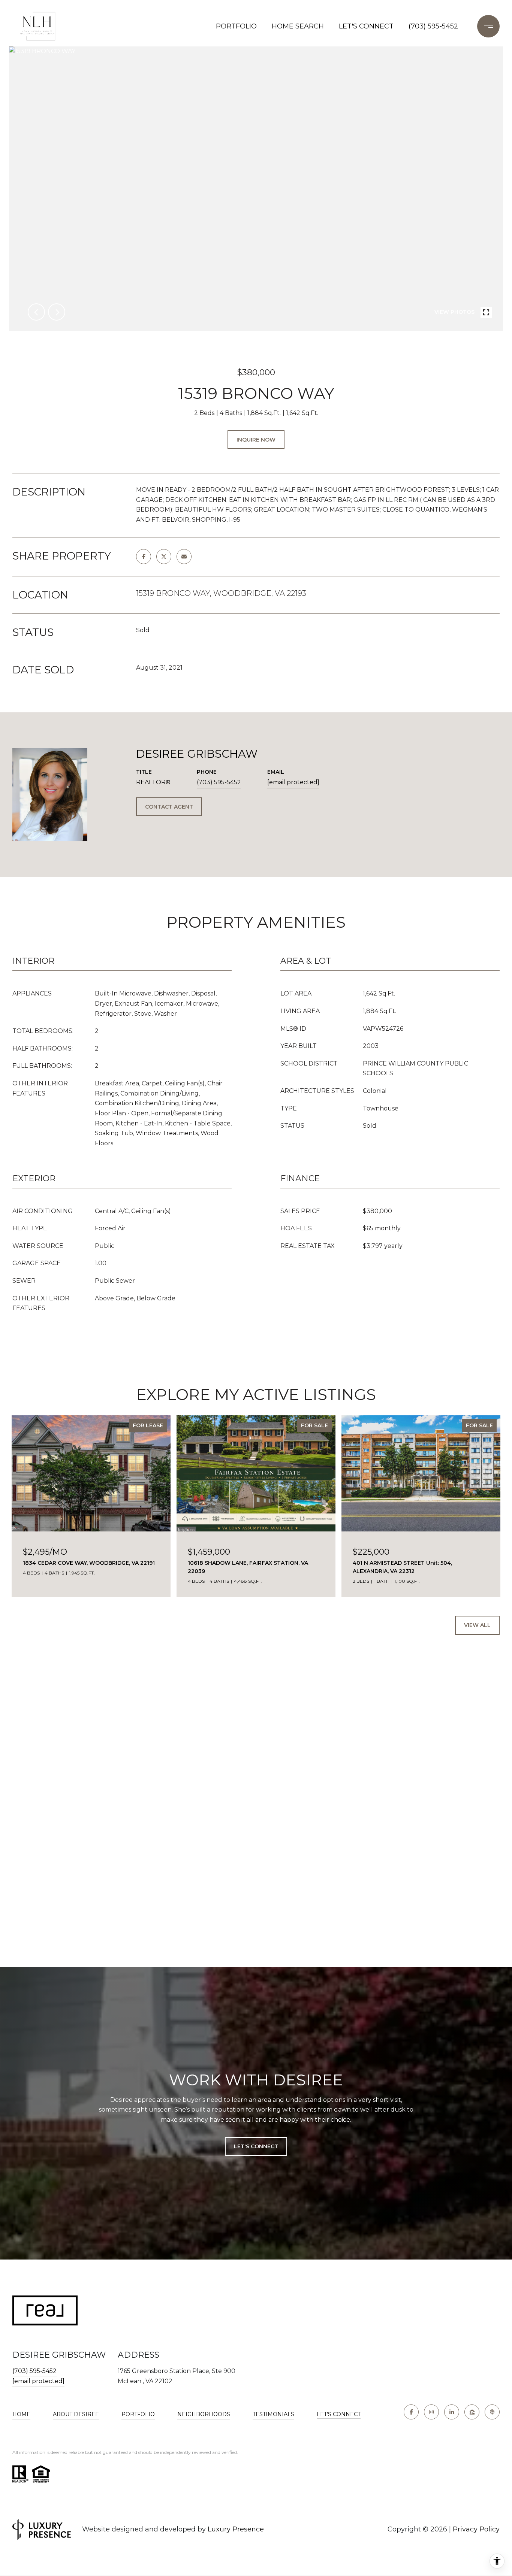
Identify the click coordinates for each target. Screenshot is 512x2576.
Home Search (298, 26)
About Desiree (76, 2414)
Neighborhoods (204, 2414)
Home (21, 2414)
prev (36, 312)
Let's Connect (339, 2414)
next (57, 312)
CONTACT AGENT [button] (169, 807)
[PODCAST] (492, 2412)
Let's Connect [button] (256, 2146)
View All (477, 1625)
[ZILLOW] (472, 2412)
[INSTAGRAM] (431, 2412)
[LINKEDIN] (452, 2412)
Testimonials (273, 2414)
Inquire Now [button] (256, 440)
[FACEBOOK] (411, 2412)
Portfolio (236, 26)
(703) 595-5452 (433, 26)
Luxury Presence (236, 2529)
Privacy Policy (476, 2529)
